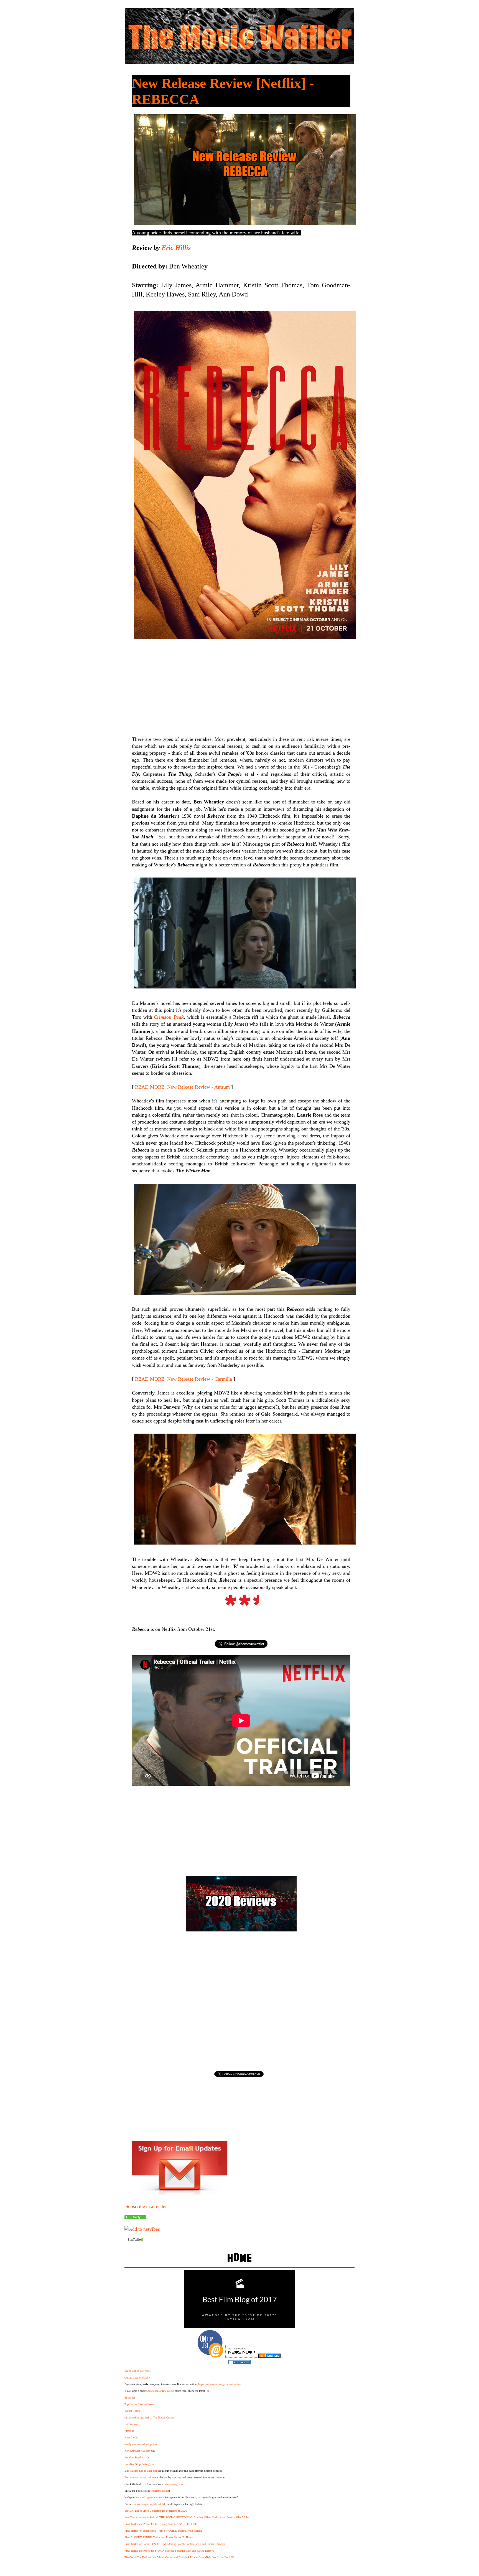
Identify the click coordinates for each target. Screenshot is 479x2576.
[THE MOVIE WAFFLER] (135, 2218)
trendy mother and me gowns (141, 2444)
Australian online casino (161, 2391)
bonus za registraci (174, 2484)
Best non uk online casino (139, 2477)
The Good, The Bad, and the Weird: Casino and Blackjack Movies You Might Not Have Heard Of (179, 2557)
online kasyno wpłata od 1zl (149, 2504)
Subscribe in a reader (146, 2206)
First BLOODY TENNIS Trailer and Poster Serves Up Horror (159, 2537)
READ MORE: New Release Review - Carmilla (184, 1379)
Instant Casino (133, 2411)
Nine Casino (131, 2437)
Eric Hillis (176, 248)
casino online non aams (137, 2371)
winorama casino (160, 2491)
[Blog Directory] (269, 2356)
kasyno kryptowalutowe (149, 2497)
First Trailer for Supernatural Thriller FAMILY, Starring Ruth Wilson (163, 2531)
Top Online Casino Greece (139, 2404)
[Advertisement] (241, 684)
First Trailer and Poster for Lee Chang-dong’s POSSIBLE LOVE (161, 2524)
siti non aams (132, 2424)
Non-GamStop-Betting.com (140, 2464)
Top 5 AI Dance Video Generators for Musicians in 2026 (156, 2511)
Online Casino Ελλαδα (137, 2378)
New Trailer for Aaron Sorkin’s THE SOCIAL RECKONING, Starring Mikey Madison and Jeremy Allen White (187, 2517)
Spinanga (130, 2398)
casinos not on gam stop (144, 2471)
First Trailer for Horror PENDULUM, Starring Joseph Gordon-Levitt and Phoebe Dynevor (175, 2544)
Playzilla (129, 2431)
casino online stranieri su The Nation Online (149, 2417)
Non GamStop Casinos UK (140, 2451)
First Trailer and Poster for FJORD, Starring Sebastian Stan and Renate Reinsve (169, 2551)
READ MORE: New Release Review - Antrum (182, 1087)
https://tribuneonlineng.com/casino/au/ (220, 2384)
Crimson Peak (169, 1017)
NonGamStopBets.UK (137, 2457)
